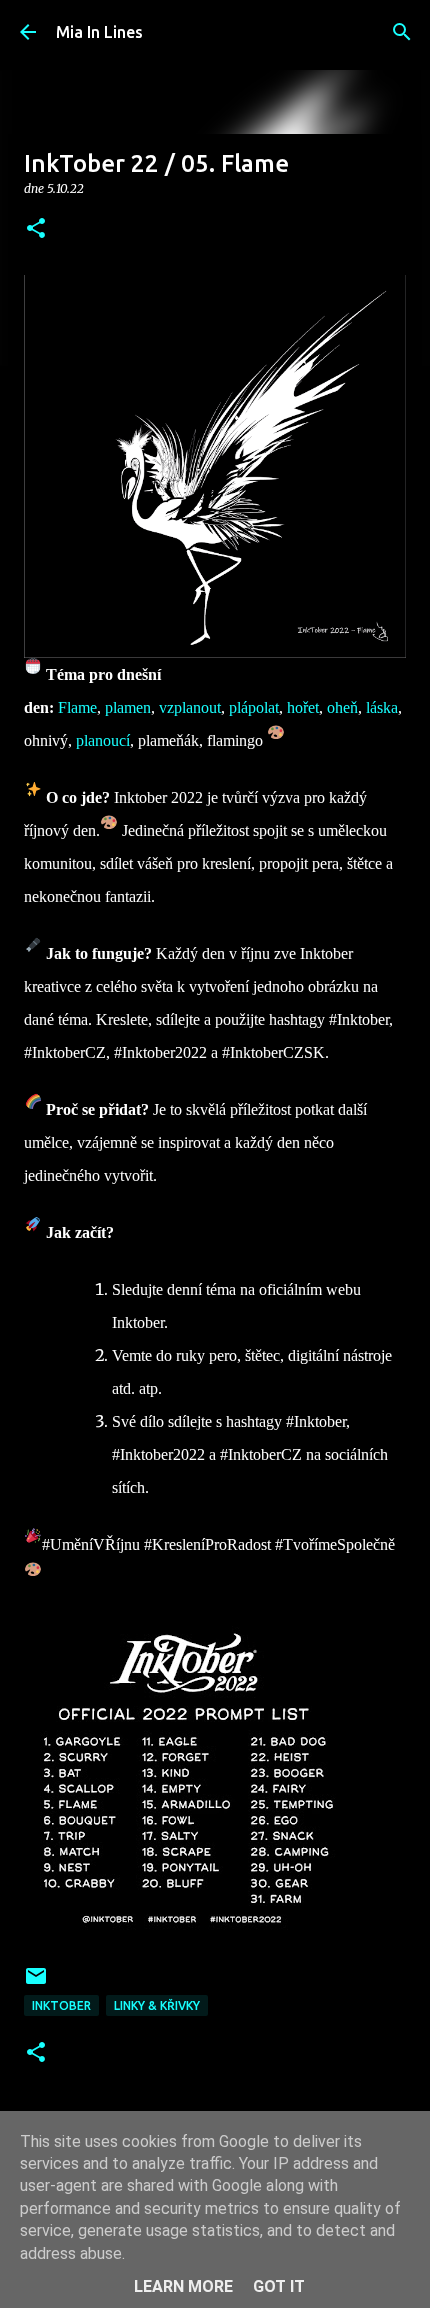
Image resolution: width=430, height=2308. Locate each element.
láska (382, 707)
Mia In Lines (99, 32)
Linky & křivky (157, 2005)
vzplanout (190, 707)
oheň (342, 707)
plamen (128, 707)
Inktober (61, 2005)
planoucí (103, 740)
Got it (279, 2286)
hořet (303, 707)
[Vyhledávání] (402, 32)
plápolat (254, 707)
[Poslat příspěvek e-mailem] (36, 1983)
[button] (36, 229)
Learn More (183, 2286)
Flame (77, 707)
